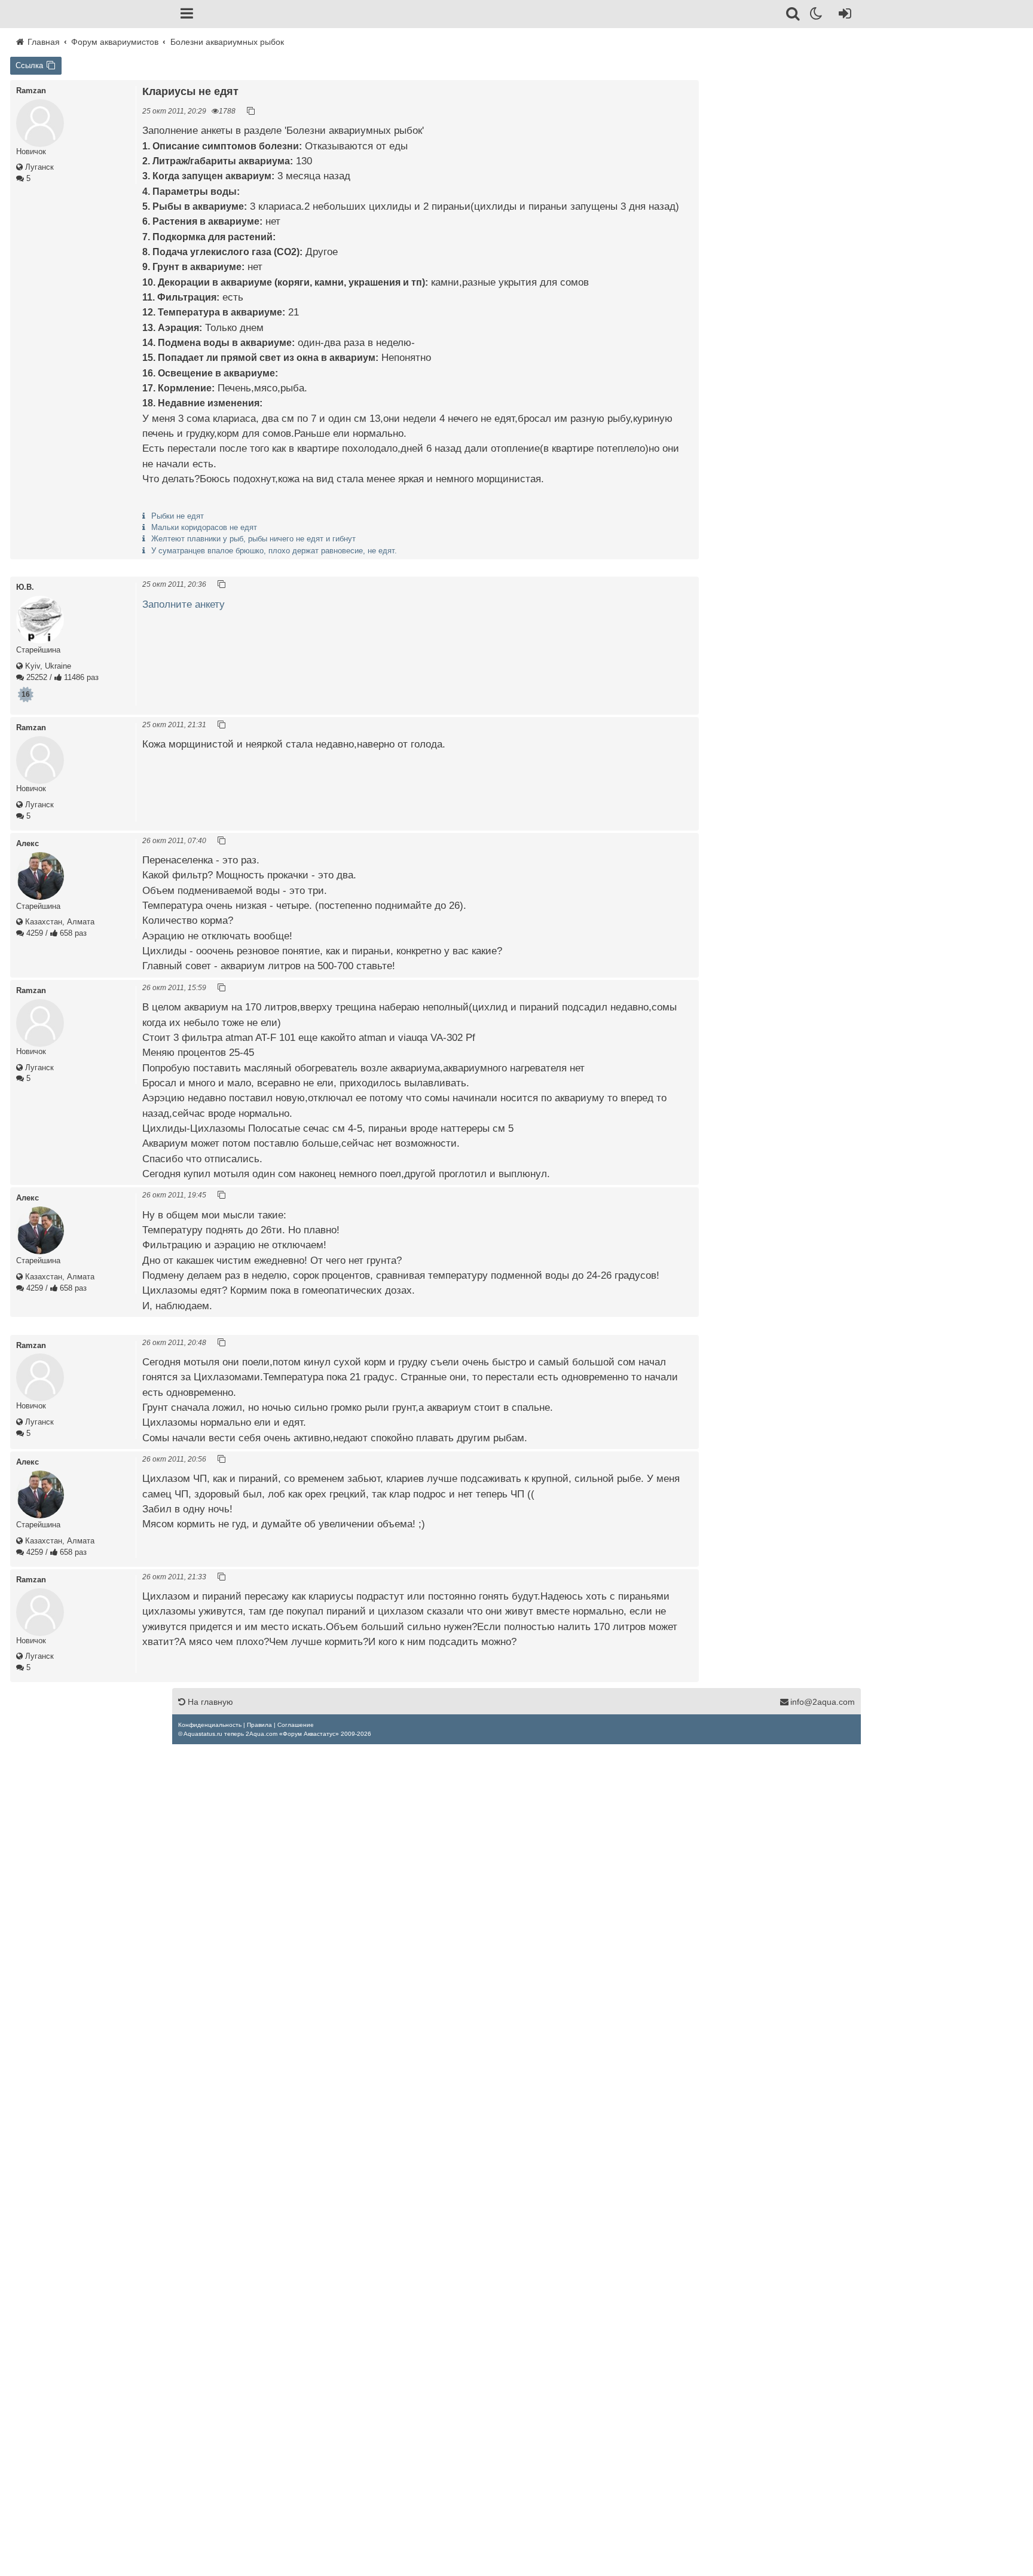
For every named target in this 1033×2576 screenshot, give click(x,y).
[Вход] (843, 16)
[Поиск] (794, 16)
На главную (209, 1702)
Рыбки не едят (178, 516)
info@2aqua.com (823, 1702)
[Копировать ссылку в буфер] (251, 111)
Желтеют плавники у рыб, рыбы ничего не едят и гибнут (253, 539)
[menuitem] (210, 1725)
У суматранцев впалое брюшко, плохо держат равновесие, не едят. (274, 551)
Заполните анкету (184, 604)
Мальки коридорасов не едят (204, 527)
